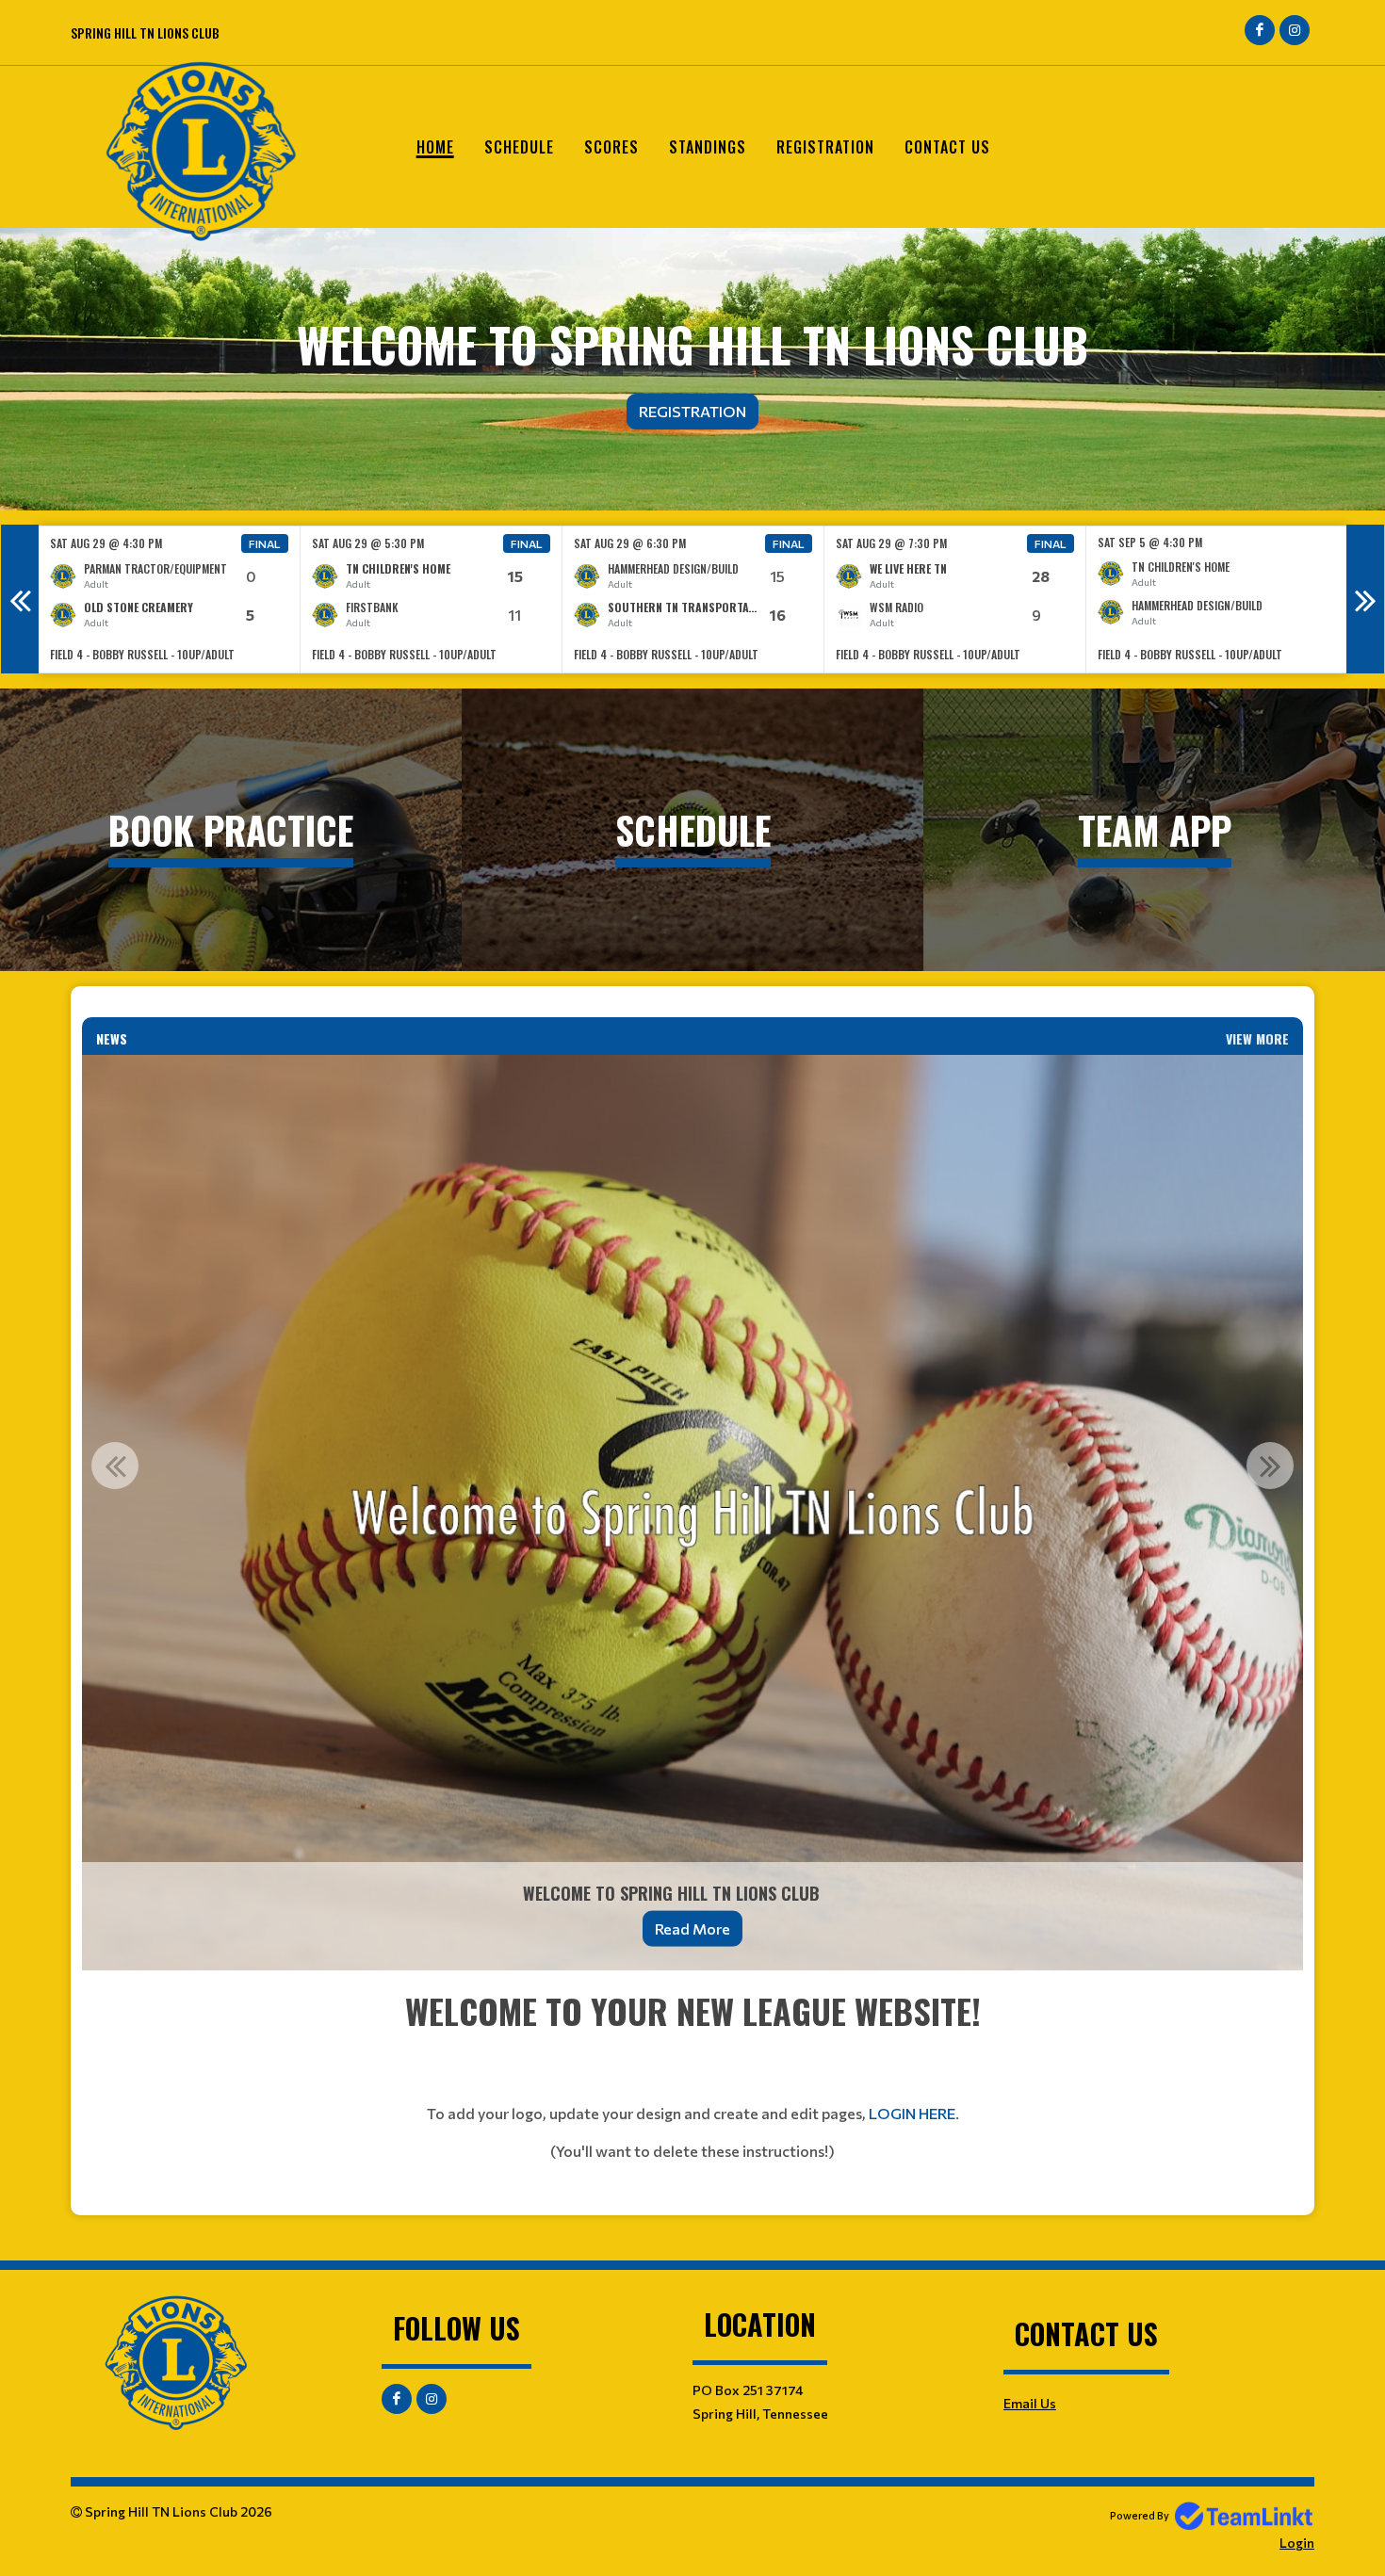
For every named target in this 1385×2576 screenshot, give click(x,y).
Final (265, 543)
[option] (170, 599)
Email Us (1030, 2403)
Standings (708, 147)
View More (1257, 1038)
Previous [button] (20, 599)
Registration (825, 147)
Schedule (519, 147)
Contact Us (947, 147)
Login (1297, 2543)
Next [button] (1365, 599)
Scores (611, 147)
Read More (692, 1928)
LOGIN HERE (912, 2113)
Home (435, 147)
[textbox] (692, 2093)
